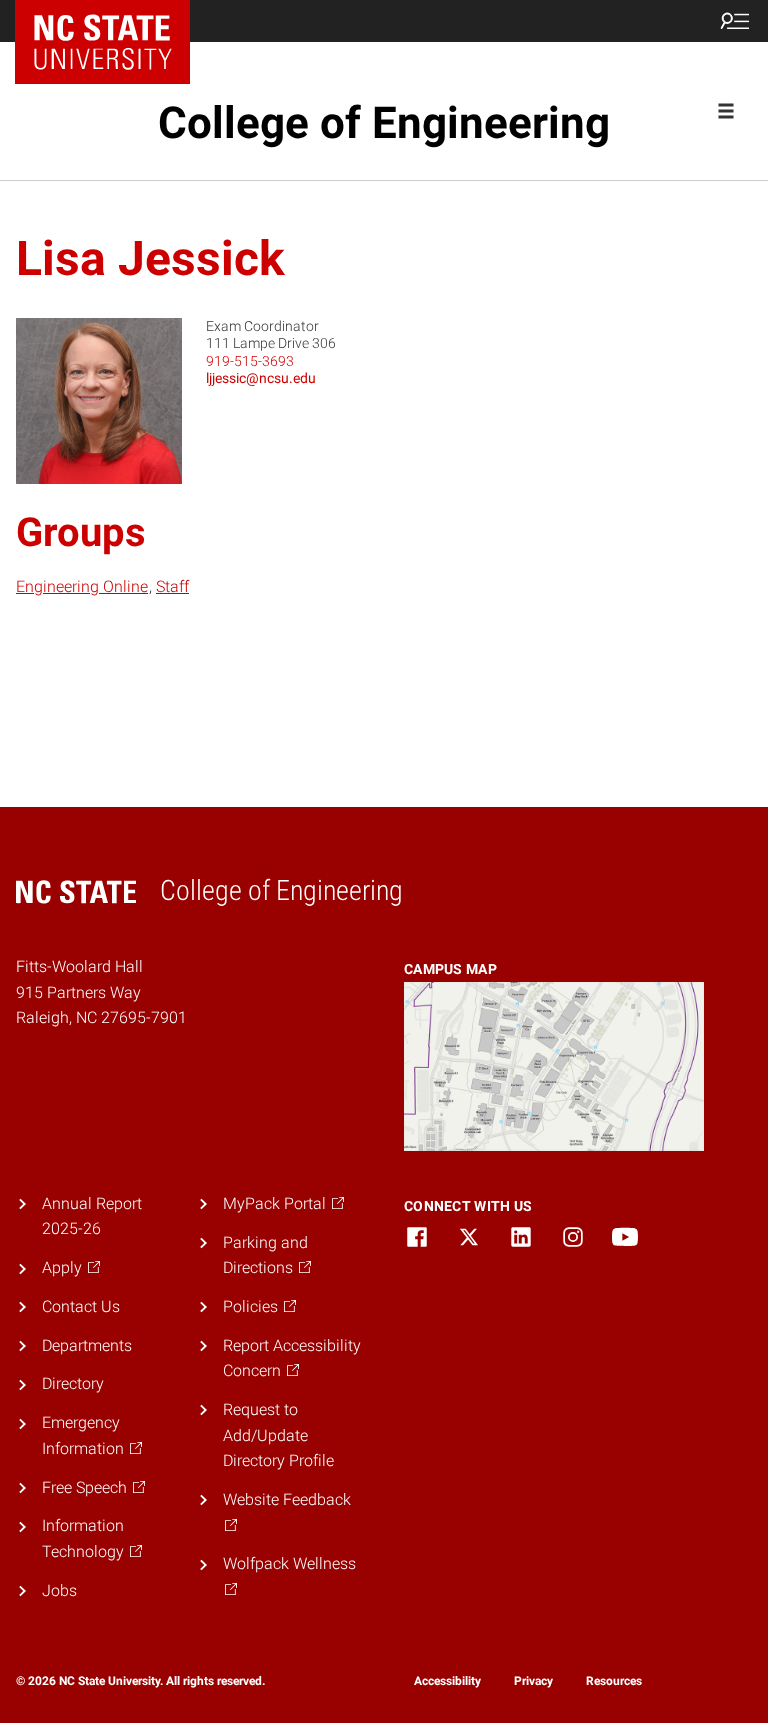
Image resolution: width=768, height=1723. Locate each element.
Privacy (533, 1681)
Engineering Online (82, 586)
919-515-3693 (250, 361)
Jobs (59, 1590)
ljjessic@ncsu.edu (261, 378)
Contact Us (81, 1306)
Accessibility (447, 1681)
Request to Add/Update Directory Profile (278, 1435)
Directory (73, 1383)
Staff (172, 586)
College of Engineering (384, 123)
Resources (614, 1681)
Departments (87, 1345)
